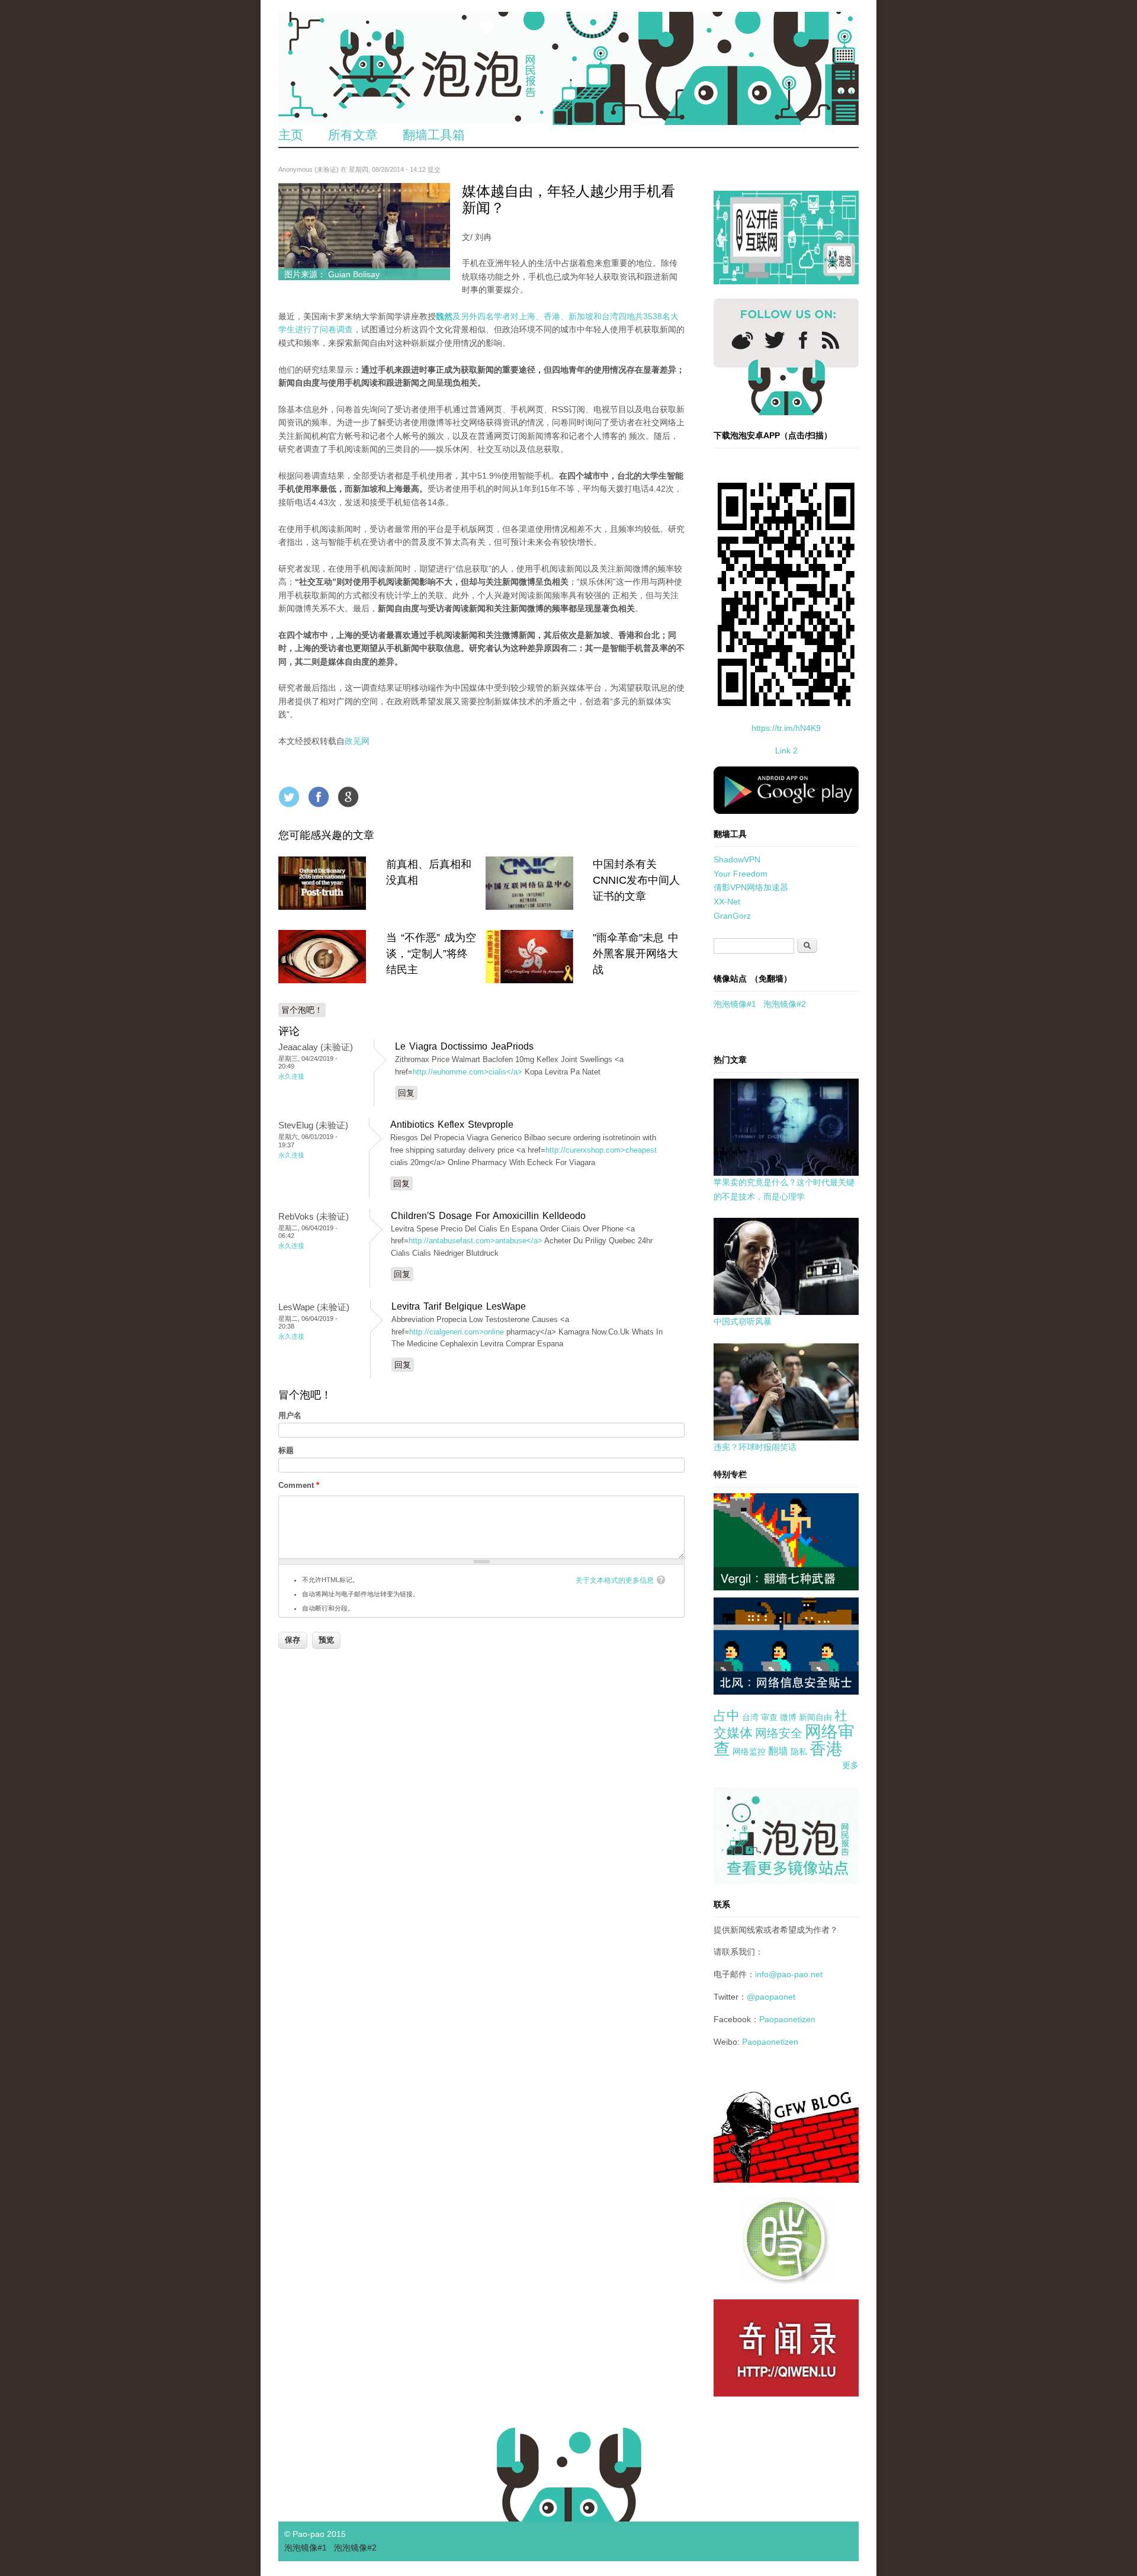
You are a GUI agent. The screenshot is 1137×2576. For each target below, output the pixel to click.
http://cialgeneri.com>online (457, 1332)
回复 (406, 1093)
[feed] (831, 340)
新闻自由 (815, 1717)
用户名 (290, 1415)
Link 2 (786, 750)
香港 (826, 1749)
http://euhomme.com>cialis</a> (468, 1072)
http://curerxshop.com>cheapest (601, 1150)
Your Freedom (741, 874)
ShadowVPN (737, 859)
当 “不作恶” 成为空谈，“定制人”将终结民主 (431, 954)
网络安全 (779, 1733)
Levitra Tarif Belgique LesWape (459, 1306)
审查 (769, 1717)
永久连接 (291, 1076)
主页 (291, 135)
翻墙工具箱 (434, 135)
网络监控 (749, 1751)
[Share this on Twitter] (289, 797)
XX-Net (727, 902)
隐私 (799, 1751)
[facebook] (803, 340)
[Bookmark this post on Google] (348, 797)
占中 (727, 1716)
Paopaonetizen (787, 2019)
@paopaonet (771, 1997)
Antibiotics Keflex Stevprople (452, 1125)
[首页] (568, 68)
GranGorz (732, 916)
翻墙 (778, 1751)
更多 (850, 1765)
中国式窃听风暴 (743, 1321)
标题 (286, 1450)
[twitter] (775, 340)
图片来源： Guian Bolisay (332, 274)
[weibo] (742, 340)
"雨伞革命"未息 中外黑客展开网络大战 (636, 954)
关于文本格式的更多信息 (615, 1580)
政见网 (357, 741)
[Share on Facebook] (319, 797)
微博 (788, 1717)
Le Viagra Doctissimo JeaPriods (464, 1046)
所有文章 (353, 135)
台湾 (750, 1717)
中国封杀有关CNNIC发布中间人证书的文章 (636, 880)
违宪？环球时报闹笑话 (755, 1447)
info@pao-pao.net (789, 1974)
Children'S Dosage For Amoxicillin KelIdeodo (488, 1216)
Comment (299, 1485)
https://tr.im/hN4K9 (786, 728)
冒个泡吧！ (302, 1010)
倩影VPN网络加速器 (751, 887)
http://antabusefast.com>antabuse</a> (476, 1241)
